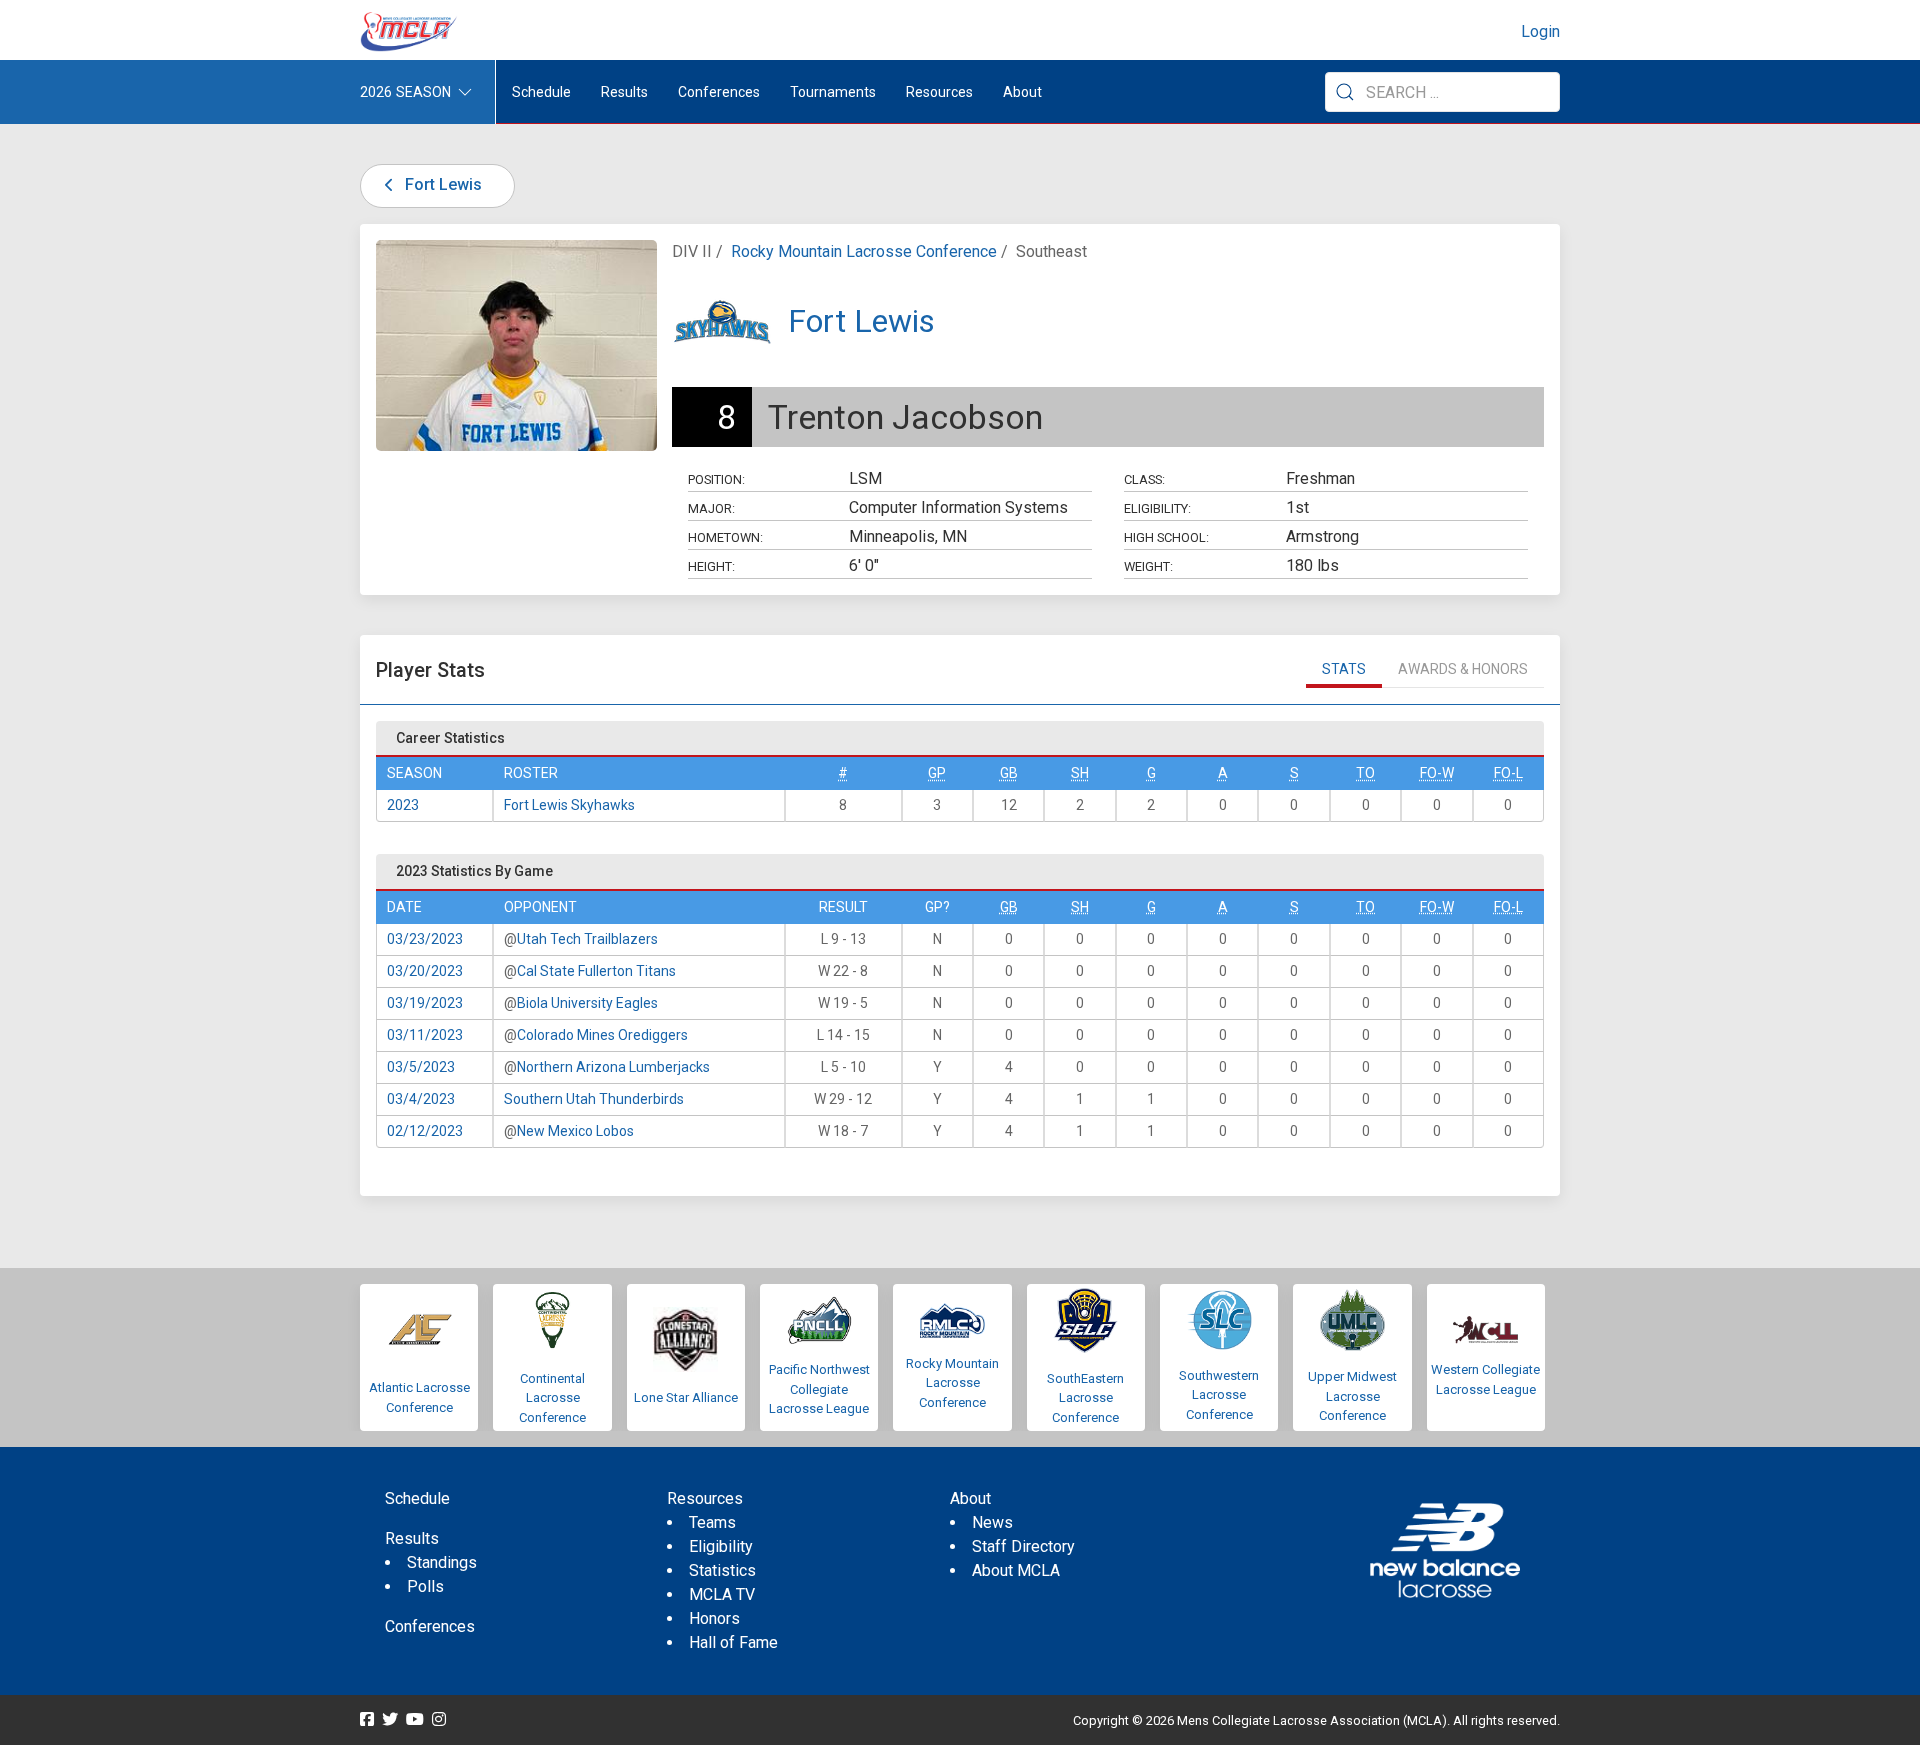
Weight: (1148, 566)
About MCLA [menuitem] (1016, 1570)
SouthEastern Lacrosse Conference (1085, 1398)
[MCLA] (410, 32)
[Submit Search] (1345, 92)
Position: (716, 479)
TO (1365, 773)
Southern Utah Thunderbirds (594, 1099)
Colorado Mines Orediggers (602, 1035)
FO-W (1437, 773)
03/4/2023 (421, 1099)
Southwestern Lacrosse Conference (1219, 1395)
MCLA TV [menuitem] (722, 1594)
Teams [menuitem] (712, 1522)
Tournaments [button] (833, 92)
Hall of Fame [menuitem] (733, 1642)
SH (1080, 773)
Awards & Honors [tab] (1463, 669)
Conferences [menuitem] (430, 1626)
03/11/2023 (425, 1035)
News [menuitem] (992, 1522)
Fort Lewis (441, 184)
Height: (711, 566)
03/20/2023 (425, 971)
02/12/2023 (425, 1131)
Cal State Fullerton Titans (596, 971)
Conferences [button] (719, 92)
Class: (1144, 479)
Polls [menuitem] (425, 1586)
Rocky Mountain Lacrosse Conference (864, 251)
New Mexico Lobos (575, 1131)
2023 (403, 805)
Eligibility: (1157, 508)
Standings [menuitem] (442, 1562)
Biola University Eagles (587, 1003)
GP (937, 773)
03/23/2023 (425, 939)
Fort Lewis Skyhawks (569, 805)
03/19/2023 (425, 1003)
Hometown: (725, 537)
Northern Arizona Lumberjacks (613, 1067)
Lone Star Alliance (686, 1397)
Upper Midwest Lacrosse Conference (1352, 1396)
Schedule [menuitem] (541, 92)
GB (1009, 773)
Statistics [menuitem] (722, 1570)
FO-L (1508, 773)
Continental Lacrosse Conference (552, 1398)
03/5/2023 (421, 1067)
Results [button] (624, 92)
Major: (711, 508)
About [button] (1022, 92)
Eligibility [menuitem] (721, 1546)
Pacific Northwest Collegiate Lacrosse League (819, 1389)
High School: (1166, 537)
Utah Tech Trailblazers (587, 939)
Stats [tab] (1344, 669)
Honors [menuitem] (714, 1618)
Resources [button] (939, 92)
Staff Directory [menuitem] (1023, 1546)
